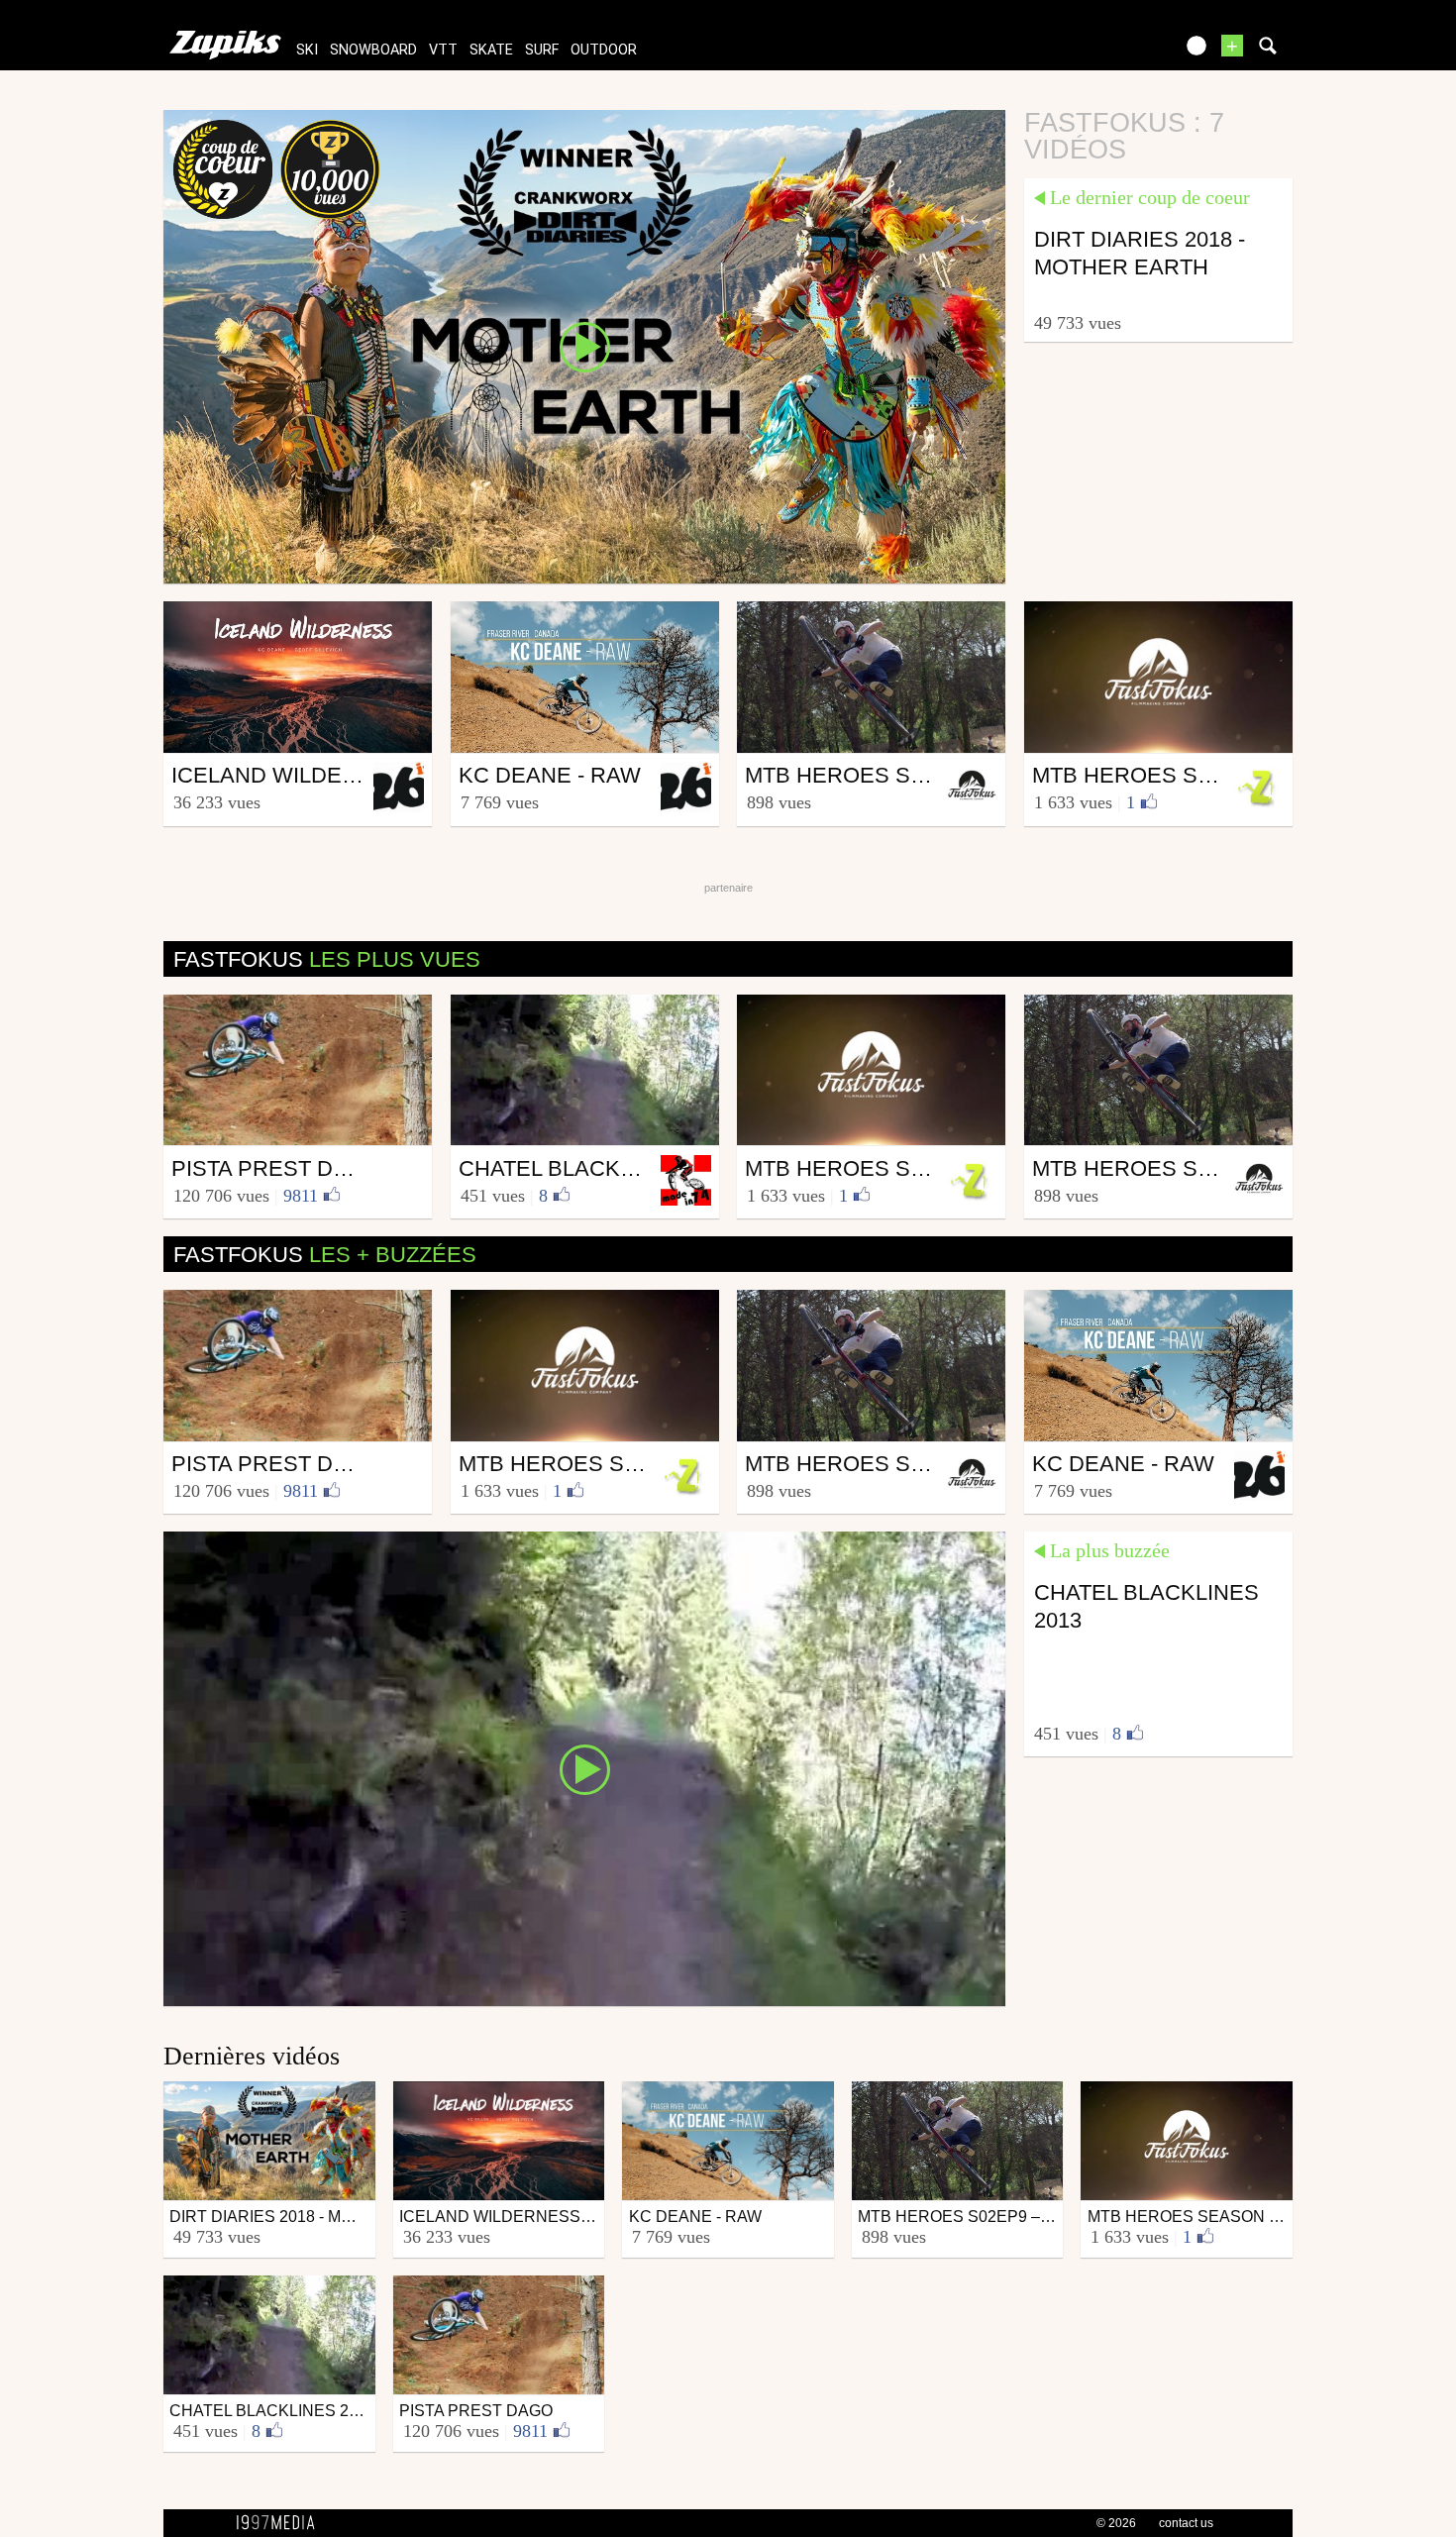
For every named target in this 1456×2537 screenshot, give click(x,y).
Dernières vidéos (252, 2056)
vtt (443, 50)
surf (542, 50)
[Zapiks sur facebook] (1116, 52)
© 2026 (1116, 2523)
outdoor (604, 50)
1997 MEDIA (281, 2523)
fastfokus (327, 959)
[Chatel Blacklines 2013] (584, 1767)
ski (307, 50)
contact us (1186, 2523)
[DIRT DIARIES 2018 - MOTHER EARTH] (584, 346)
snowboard (373, 50)
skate (491, 50)
